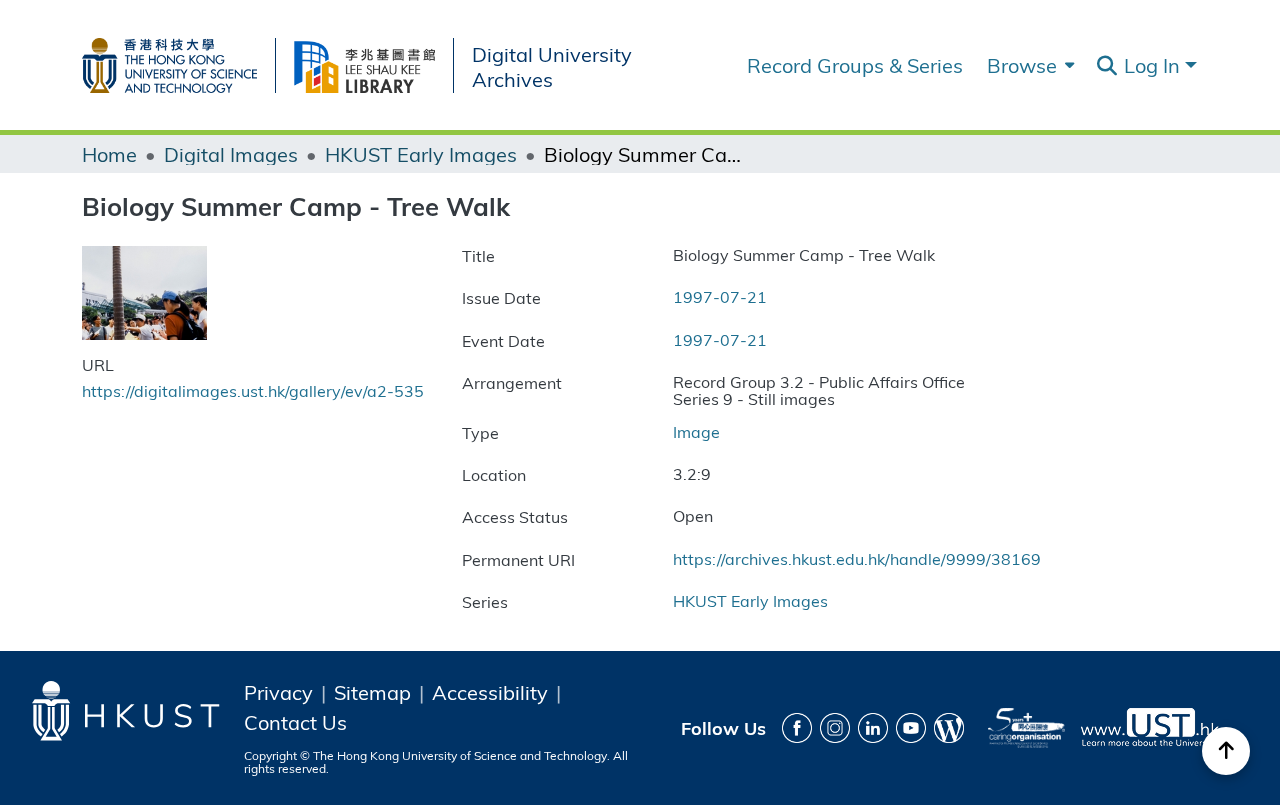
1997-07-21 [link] (720, 296)
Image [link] (696, 431)
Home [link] (109, 154)
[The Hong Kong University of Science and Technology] (178, 61)
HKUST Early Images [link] (421, 154)
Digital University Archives (552, 66)
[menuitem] (1028, 65)
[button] (1106, 66)
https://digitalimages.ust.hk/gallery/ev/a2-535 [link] (253, 390)
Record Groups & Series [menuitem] (855, 65)
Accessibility (490, 692)
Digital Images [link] (231, 154)
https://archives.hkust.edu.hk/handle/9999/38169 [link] (857, 558)
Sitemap (372, 692)
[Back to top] (1226, 751)
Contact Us (295, 722)
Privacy (278, 692)
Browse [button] (1022, 65)
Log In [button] (1154, 64)
